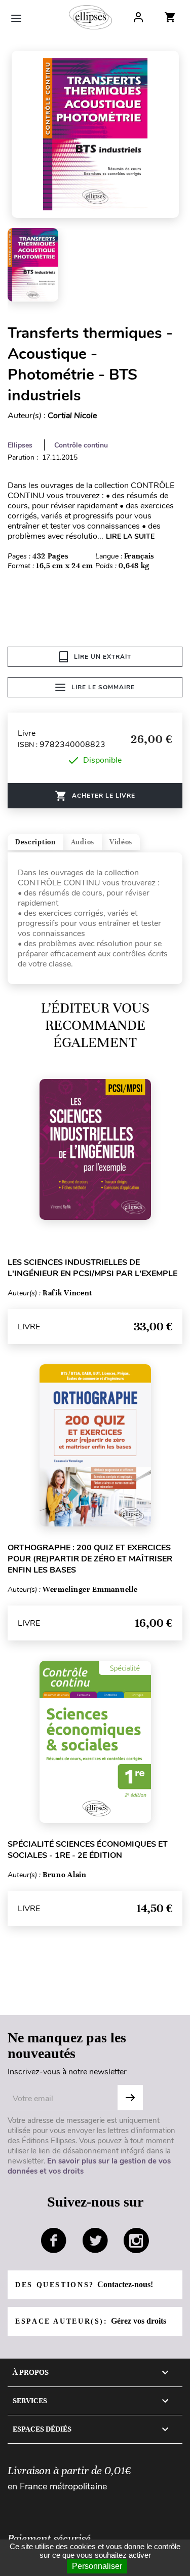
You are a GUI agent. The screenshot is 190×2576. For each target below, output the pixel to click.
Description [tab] (35, 842)
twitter (95, 2241)
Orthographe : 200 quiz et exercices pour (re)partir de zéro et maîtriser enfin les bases (90, 1559)
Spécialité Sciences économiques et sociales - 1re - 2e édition (88, 1850)
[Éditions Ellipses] (90, 17)
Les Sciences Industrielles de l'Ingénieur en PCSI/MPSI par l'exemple (92, 1268)
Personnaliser (97, 2566)
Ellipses (20, 445)
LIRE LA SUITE (130, 536)
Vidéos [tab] (121, 842)
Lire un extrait (103, 657)
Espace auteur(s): (91, 2321)
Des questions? (84, 2284)
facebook (54, 2241)
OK (130, 2098)
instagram (136, 2241)
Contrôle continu (81, 445)
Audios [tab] (83, 842)
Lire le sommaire (103, 687)
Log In (138, 17)
